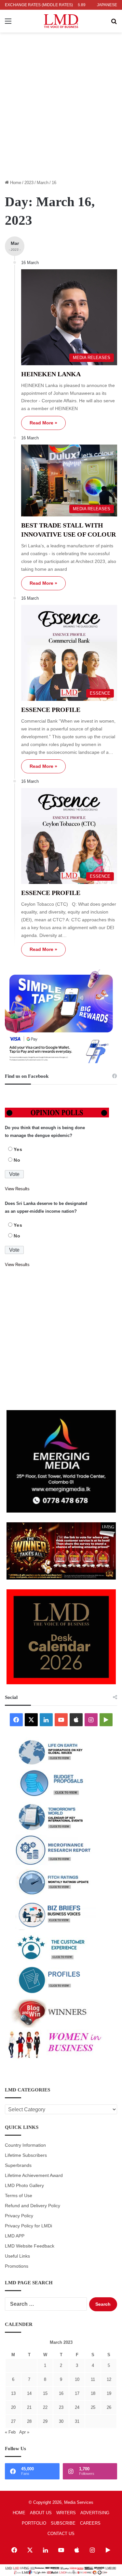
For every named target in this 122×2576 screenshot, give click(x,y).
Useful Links (17, 2256)
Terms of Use (19, 2196)
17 (77, 2393)
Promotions (17, 2266)
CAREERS (90, 2523)
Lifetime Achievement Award (34, 2176)
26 (109, 2407)
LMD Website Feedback (30, 2246)
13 (13, 2393)
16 (61, 2393)
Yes (18, 1149)
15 (45, 2393)
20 (13, 2407)
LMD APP (15, 2236)
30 (61, 2421)
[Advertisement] (61, 110)
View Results (17, 1189)
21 (29, 2407)
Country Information (25, 2145)
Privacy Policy (19, 2216)
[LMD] (61, 21)
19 (109, 2393)
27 (13, 2421)
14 (29, 2393)
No (17, 1160)
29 (45, 2421)
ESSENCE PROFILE (51, 710)
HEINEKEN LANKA (51, 374)
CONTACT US (61, 2534)
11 (93, 2379)
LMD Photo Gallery (24, 2186)
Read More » (43, 423)
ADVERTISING (95, 2513)
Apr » (24, 2432)
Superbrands (18, 2165)
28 (29, 2421)
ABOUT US (41, 2513)
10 (77, 2379)
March (43, 183)
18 (93, 2393)
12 (109, 2379)
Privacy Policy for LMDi (28, 2226)
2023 (29, 183)
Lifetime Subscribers (26, 2155)
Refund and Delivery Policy (33, 2206)
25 (93, 2407)
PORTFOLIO (34, 2523)
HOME (19, 2513)
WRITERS (66, 2513)
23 (61, 2407)
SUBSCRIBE (63, 2523)
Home (15, 183)
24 (77, 2407)
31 (77, 2421)
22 (45, 2407)
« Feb (10, 2432)
